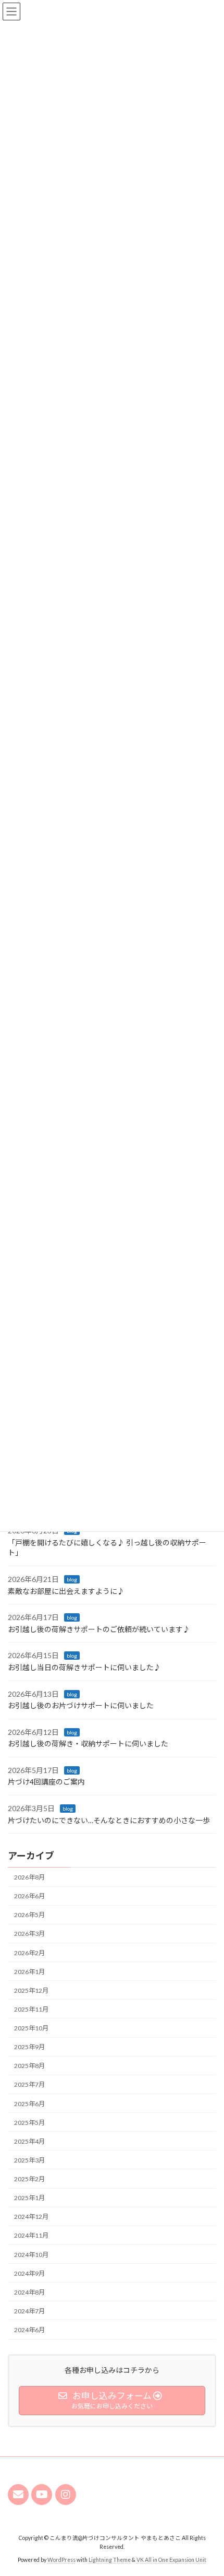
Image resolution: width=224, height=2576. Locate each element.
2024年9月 (29, 2273)
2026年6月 (29, 1896)
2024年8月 (29, 2292)
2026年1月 (29, 1972)
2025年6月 (29, 2104)
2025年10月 (31, 2028)
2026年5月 (29, 1915)
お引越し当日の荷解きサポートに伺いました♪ (84, 1667)
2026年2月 (29, 1953)
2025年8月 (29, 2066)
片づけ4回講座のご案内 (46, 1782)
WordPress (61, 2560)
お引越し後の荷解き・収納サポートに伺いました (88, 1744)
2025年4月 (29, 2141)
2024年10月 (31, 2255)
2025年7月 (29, 2084)
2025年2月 (29, 2179)
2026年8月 (29, 1877)
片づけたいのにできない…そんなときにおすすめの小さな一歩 (109, 1820)
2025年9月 (29, 2047)
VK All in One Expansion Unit (171, 2560)
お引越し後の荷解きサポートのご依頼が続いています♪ (99, 1629)
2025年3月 (29, 2160)
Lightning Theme (110, 2560)
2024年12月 (31, 2217)
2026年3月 (29, 1934)
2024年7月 (29, 2311)
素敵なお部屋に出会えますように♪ (66, 1591)
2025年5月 (29, 2123)
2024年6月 (29, 2330)
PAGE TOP (208, 2488)
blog (72, 1579)
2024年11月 (31, 2235)
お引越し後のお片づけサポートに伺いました (81, 1705)
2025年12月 (31, 1990)
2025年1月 (29, 2198)
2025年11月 (31, 2009)
